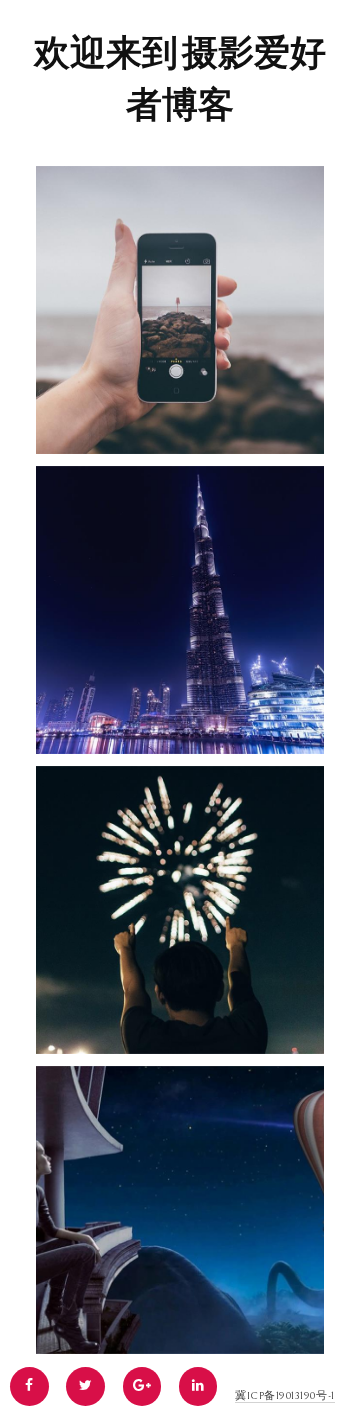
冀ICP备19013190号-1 (285, 1396)
